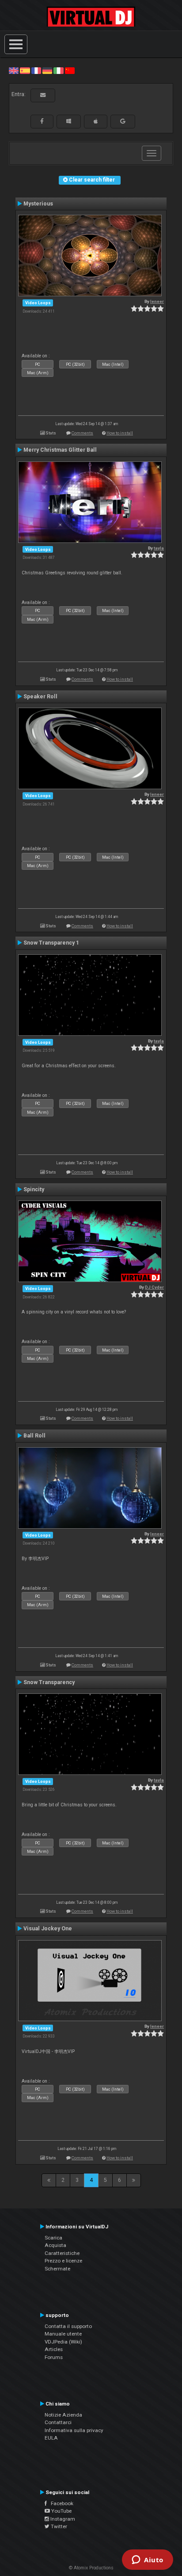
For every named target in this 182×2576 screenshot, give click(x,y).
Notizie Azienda (63, 2415)
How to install (120, 433)
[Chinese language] (70, 70)
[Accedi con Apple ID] (96, 121)
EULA (51, 2438)
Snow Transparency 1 (51, 943)
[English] (14, 70)
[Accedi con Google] (123, 121)
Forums (54, 2357)
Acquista (55, 2245)
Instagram (62, 2519)
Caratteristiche (62, 2253)
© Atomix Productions (91, 2568)
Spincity (34, 1189)
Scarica (53, 2238)
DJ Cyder (154, 1287)
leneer (157, 301)
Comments (82, 433)
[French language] (36, 70)
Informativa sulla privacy (74, 2430)
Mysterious (38, 204)
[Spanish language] (25, 70)
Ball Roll (34, 1436)
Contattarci (58, 2422)
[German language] (47, 70)
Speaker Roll (40, 697)
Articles (54, 2349)
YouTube (61, 2511)
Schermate (57, 2269)
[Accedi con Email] (43, 95)
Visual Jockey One (48, 1929)
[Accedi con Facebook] (42, 121)
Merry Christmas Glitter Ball (60, 450)
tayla (159, 548)
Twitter (58, 2526)
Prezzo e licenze (63, 2261)
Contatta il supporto (68, 2326)
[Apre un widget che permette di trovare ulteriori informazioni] (148, 2561)
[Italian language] (58, 70)
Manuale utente (63, 2334)
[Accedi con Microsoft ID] (69, 121)
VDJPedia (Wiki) (63, 2342)
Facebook (60, 2503)
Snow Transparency (49, 1682)
